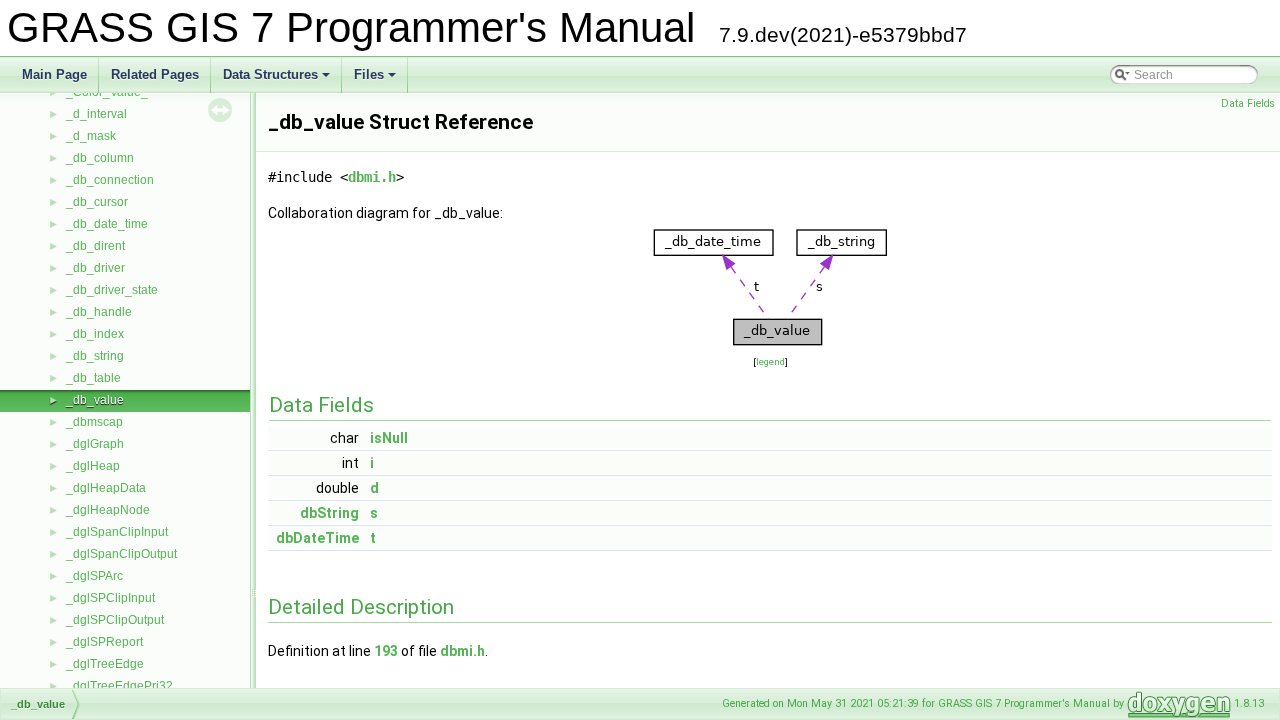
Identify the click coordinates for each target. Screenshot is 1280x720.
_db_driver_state (112, 290)
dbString (329, 513)
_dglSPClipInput (110, 598)
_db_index (95, 334)
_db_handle (99, 312)
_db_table (93, 378)
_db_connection (110, 180)
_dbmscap (94, 422)
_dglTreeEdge (105, 664)
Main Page (54, 74)
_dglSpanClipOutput (121, 554)
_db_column (100, 158)
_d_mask (91, 136)
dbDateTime (317, 538)
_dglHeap (93, 466)
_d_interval (96, 114)
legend (770, 361)
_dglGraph (95, 444)
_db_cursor (97, 202)
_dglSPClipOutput (115, 620)
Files (376, 80)
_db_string (95, 356)
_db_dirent (95, 246)
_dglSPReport (104, 642)
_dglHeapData (106, 488)
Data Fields (1248, 103)
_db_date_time (107, 224)
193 (386, 651)
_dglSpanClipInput (117, 532)
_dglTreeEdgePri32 (119, 686)
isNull (389, 438)
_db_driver (95, 268)
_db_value (95, 400)
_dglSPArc (94, 576)
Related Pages (155, 74)
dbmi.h (372, 177)
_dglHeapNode (108, 510)
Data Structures (278, 80)
